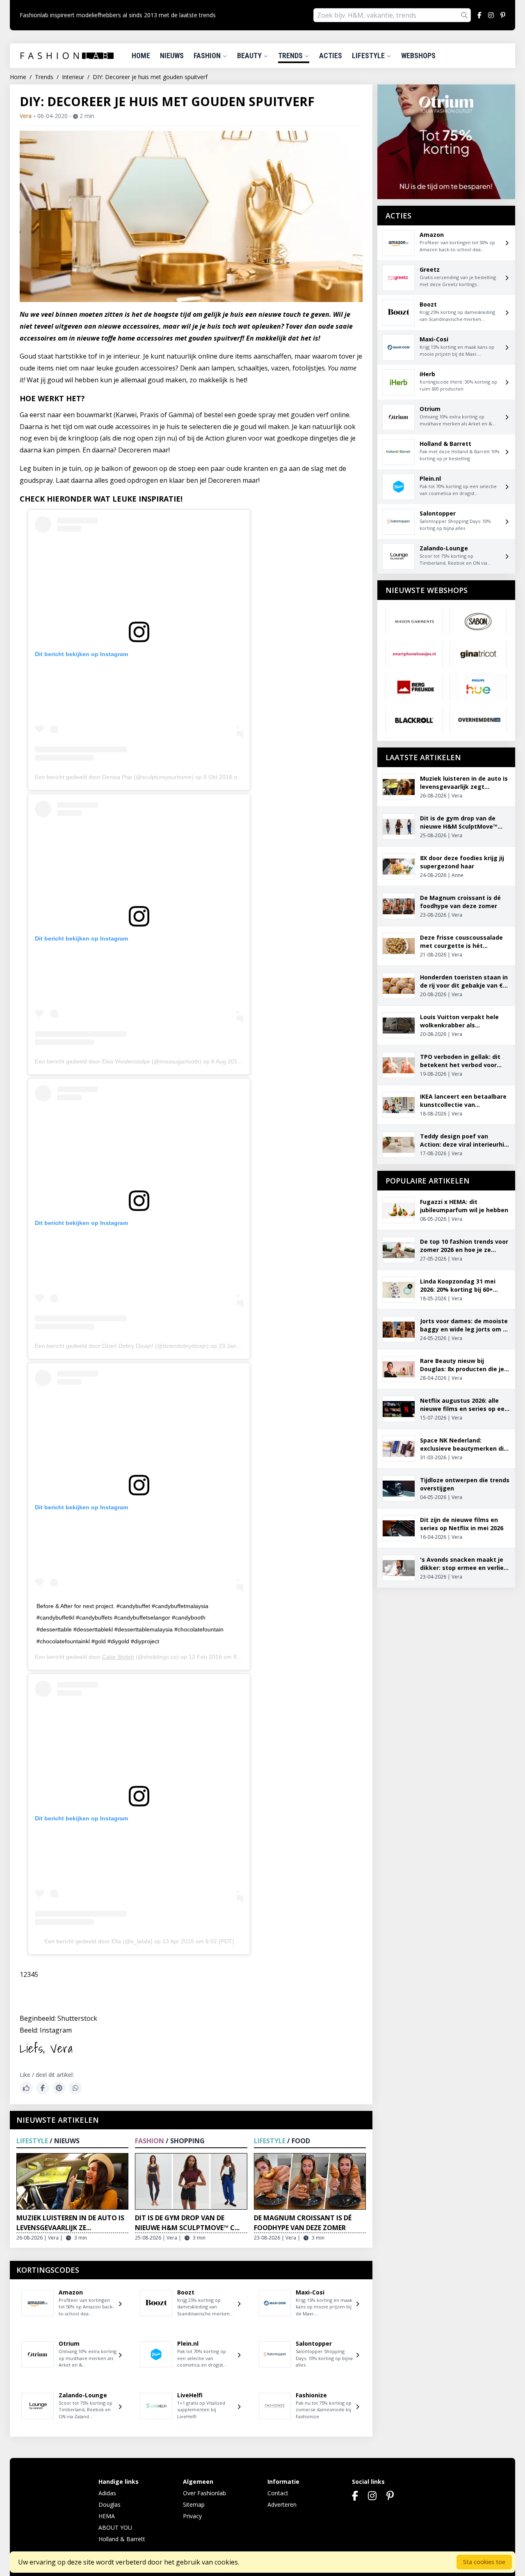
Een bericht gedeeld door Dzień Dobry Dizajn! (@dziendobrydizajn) (122, 1346)
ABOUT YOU (115, 2527)
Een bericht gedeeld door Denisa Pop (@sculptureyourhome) (114, 777)
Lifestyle (369, 56)
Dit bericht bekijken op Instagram (81, 654)
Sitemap (194, 2504)
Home (141, 56)
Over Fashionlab (204, 2493)
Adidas (107, 2493)
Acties (331, 56)
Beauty (250, 56)
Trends (291, 56)
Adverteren (282, 2504)
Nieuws (172, 56)
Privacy (192, 2516)
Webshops (418, 56)
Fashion (208, 56)
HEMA (107, 2516)
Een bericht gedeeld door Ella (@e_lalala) (98, 1941)
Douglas (110, 2504)
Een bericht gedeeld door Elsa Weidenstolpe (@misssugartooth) (118, 1061)
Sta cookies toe (484, 2562)
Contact (278, 2493)
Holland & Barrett (122, 2539)
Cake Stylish (118, 1657)
